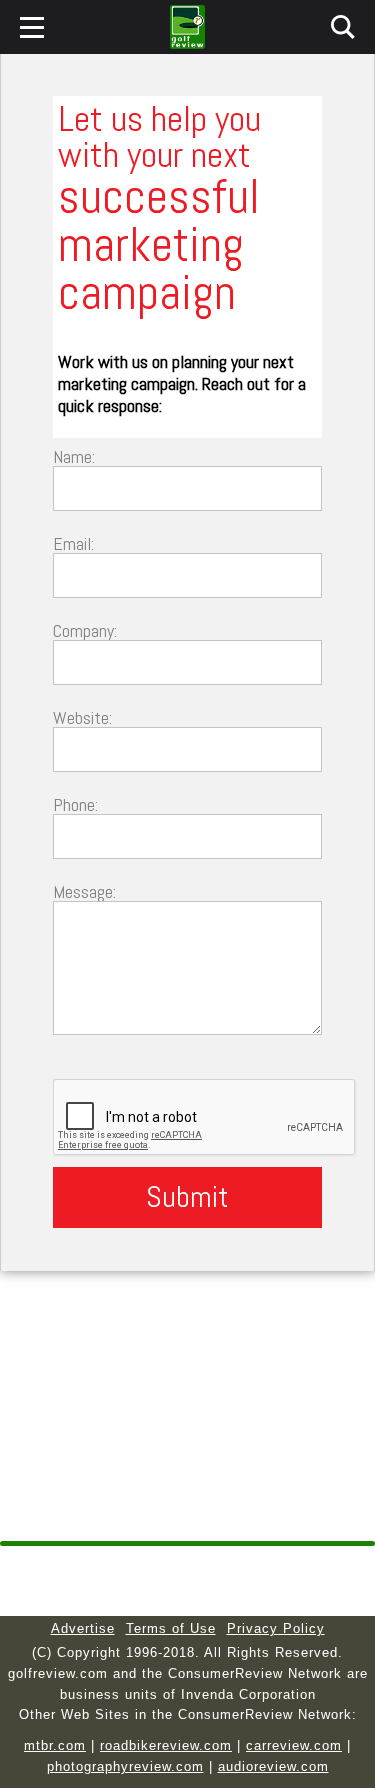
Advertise (83, 1628)
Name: (74, 458)
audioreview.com (273, 1766)
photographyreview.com (125, 1766)
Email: (73, 545)
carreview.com (294, 1745)
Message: (84, 893)
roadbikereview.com (166, 1745)
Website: (82, 719)
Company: (85, 632)
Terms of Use (171, 1628)
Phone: (75, 806)
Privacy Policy (276, 1628)
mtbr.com (55, 1745)
